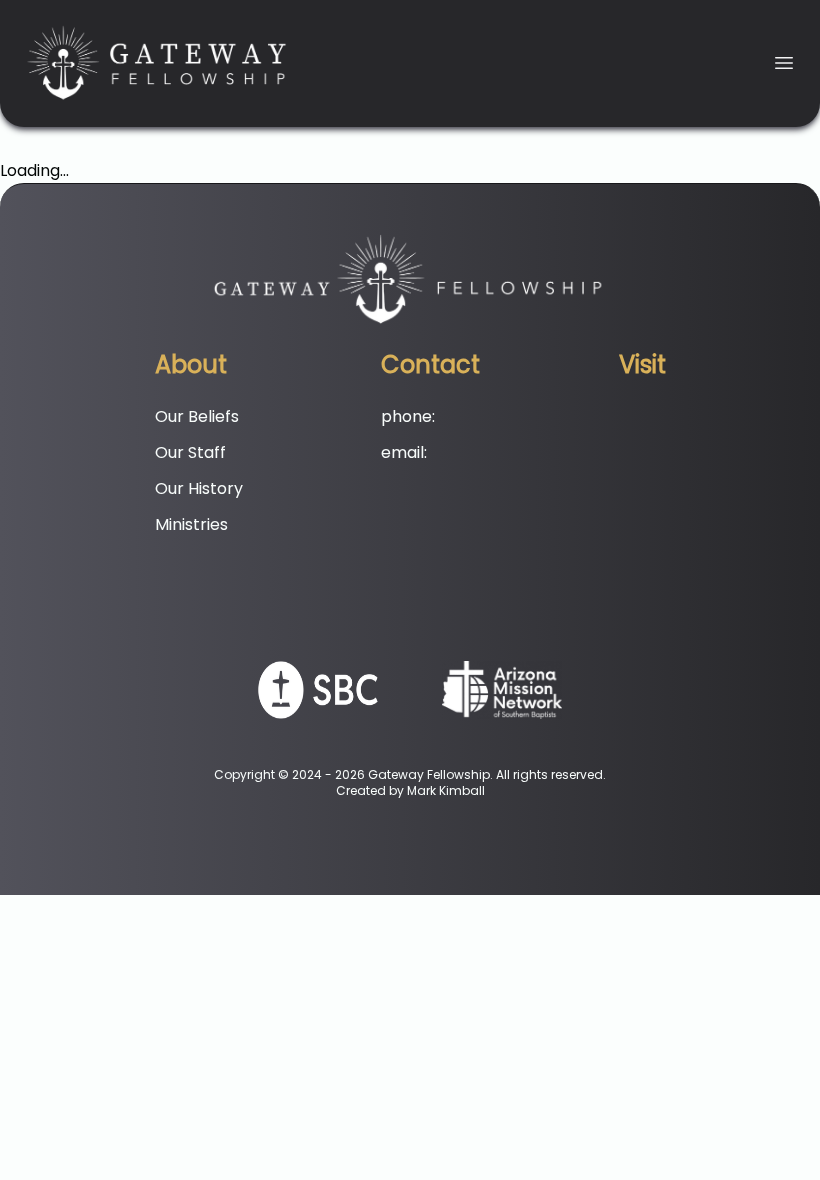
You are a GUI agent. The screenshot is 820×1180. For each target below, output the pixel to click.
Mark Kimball (446, 790)
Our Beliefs (197, 416)
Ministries (191, 524)
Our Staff (190, 452)
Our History (199, 488)
